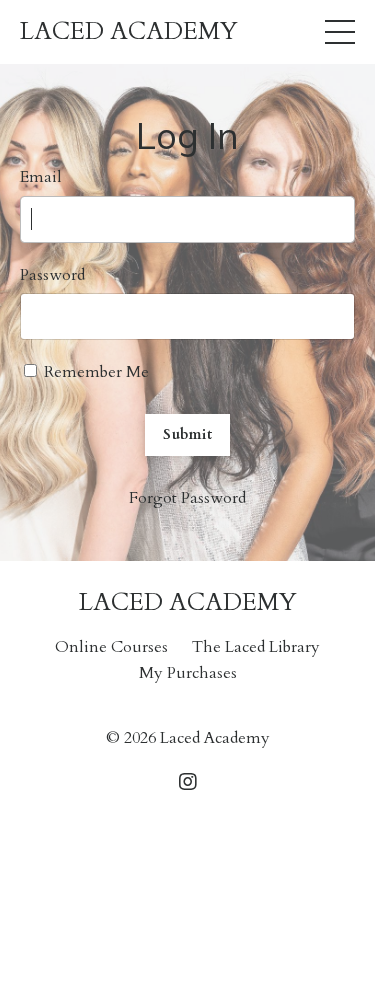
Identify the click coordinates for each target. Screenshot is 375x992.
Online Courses (111, 647)
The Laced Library (256, 647)
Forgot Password (187, 498)
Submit (187, 434)
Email (41, 177)
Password (52, 275)
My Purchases (188, 673)
